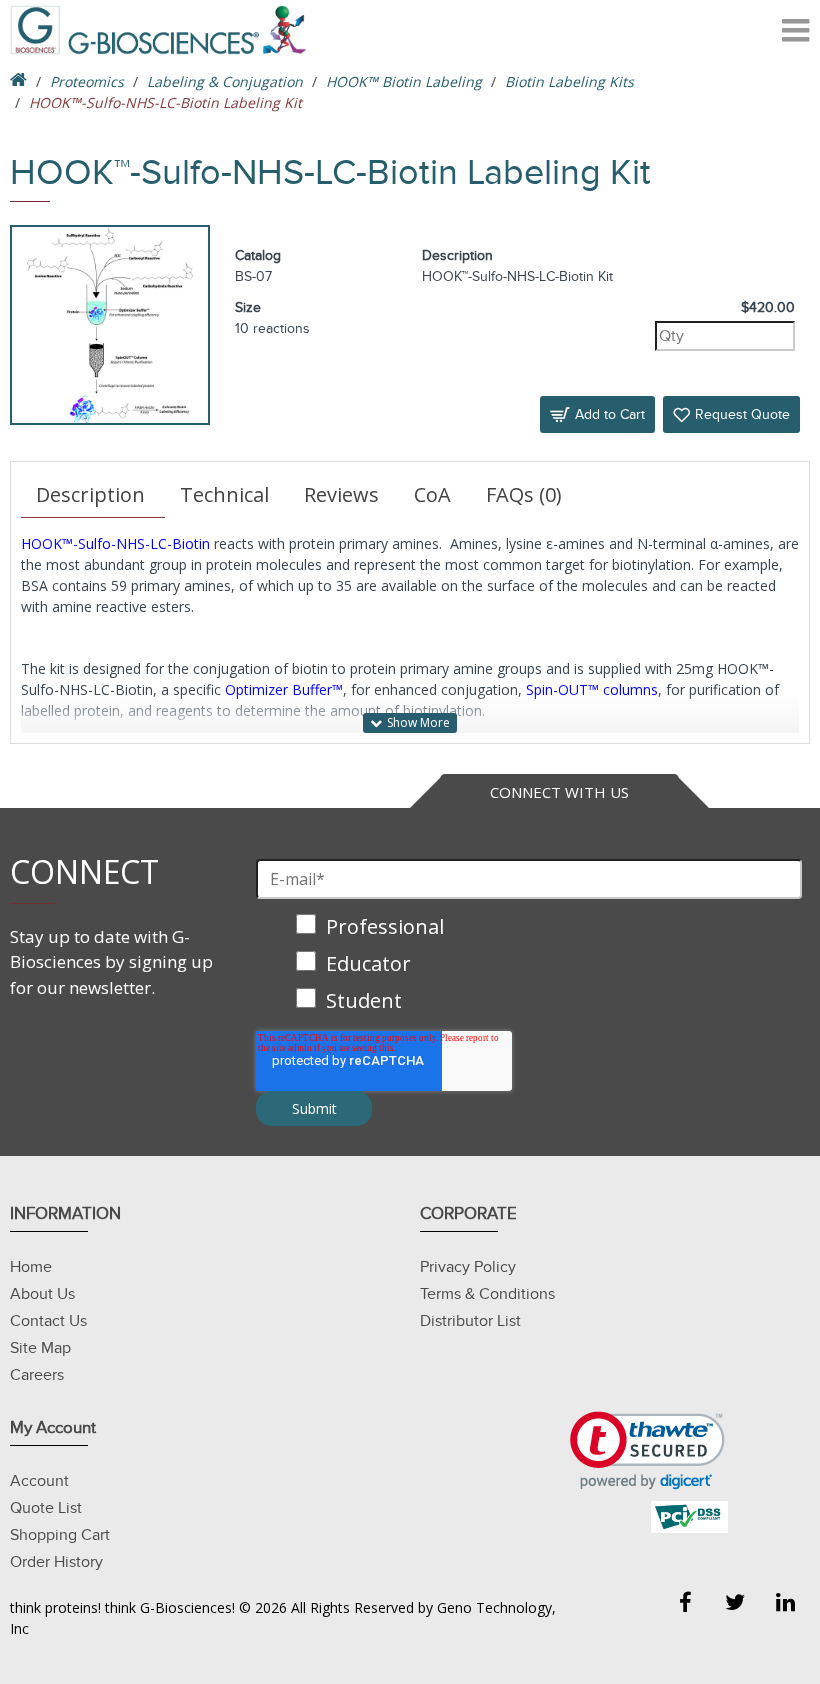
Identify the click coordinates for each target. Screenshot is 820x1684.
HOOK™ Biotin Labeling (404, 81)
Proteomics (87, 81)
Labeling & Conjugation (225, 81)
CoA (432, 494)
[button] (647, 1450)
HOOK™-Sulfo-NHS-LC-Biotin (115, 543)
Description (90, 494)
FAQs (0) (524, 494)
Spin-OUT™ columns (592, 689)
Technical (224, 494)
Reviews (341, 494)
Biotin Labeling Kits (569, 81)
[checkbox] (529, 965)
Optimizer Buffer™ (284, 689)
